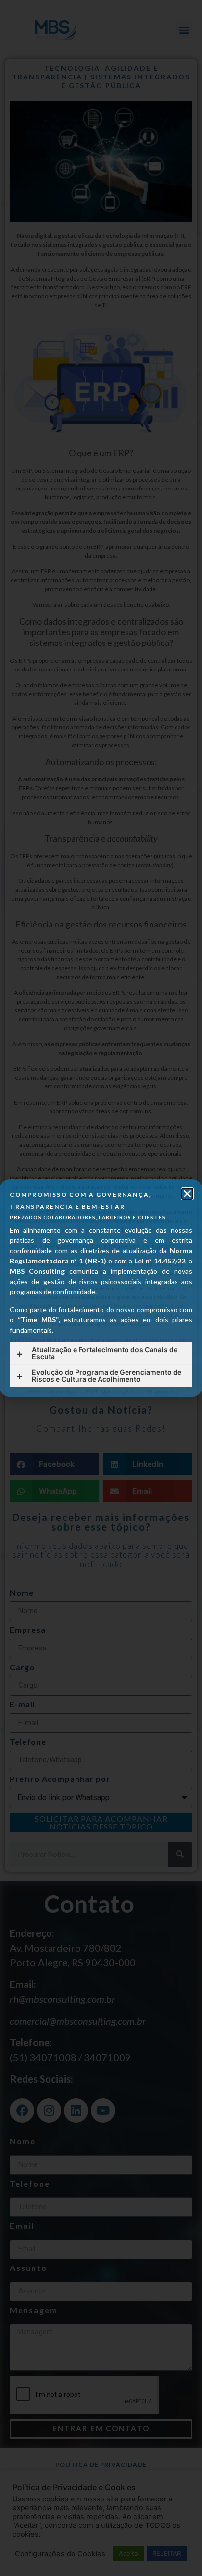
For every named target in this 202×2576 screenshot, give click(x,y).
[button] (187, 1194)
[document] (101, 1288)
